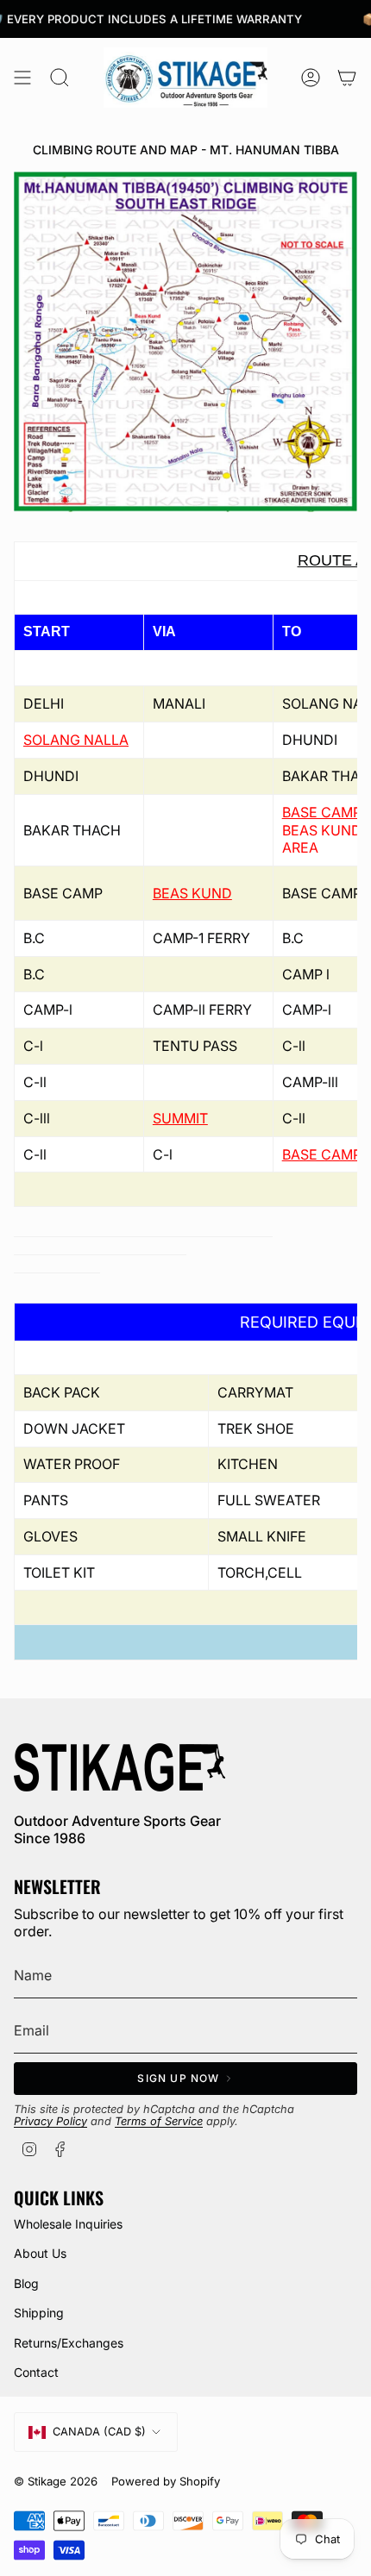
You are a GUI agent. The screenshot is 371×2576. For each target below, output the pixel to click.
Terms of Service (159, 2121)
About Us (40, 2253)
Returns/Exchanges (69, 2343)
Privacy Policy (50, 2121)
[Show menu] (22, 78)
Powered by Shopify (166, 2481)
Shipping (39, 2313)
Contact (36, 2372)
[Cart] (347, 78)
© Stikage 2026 (56, 2481)
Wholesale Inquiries (68, 2224)
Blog (26, 2283)
